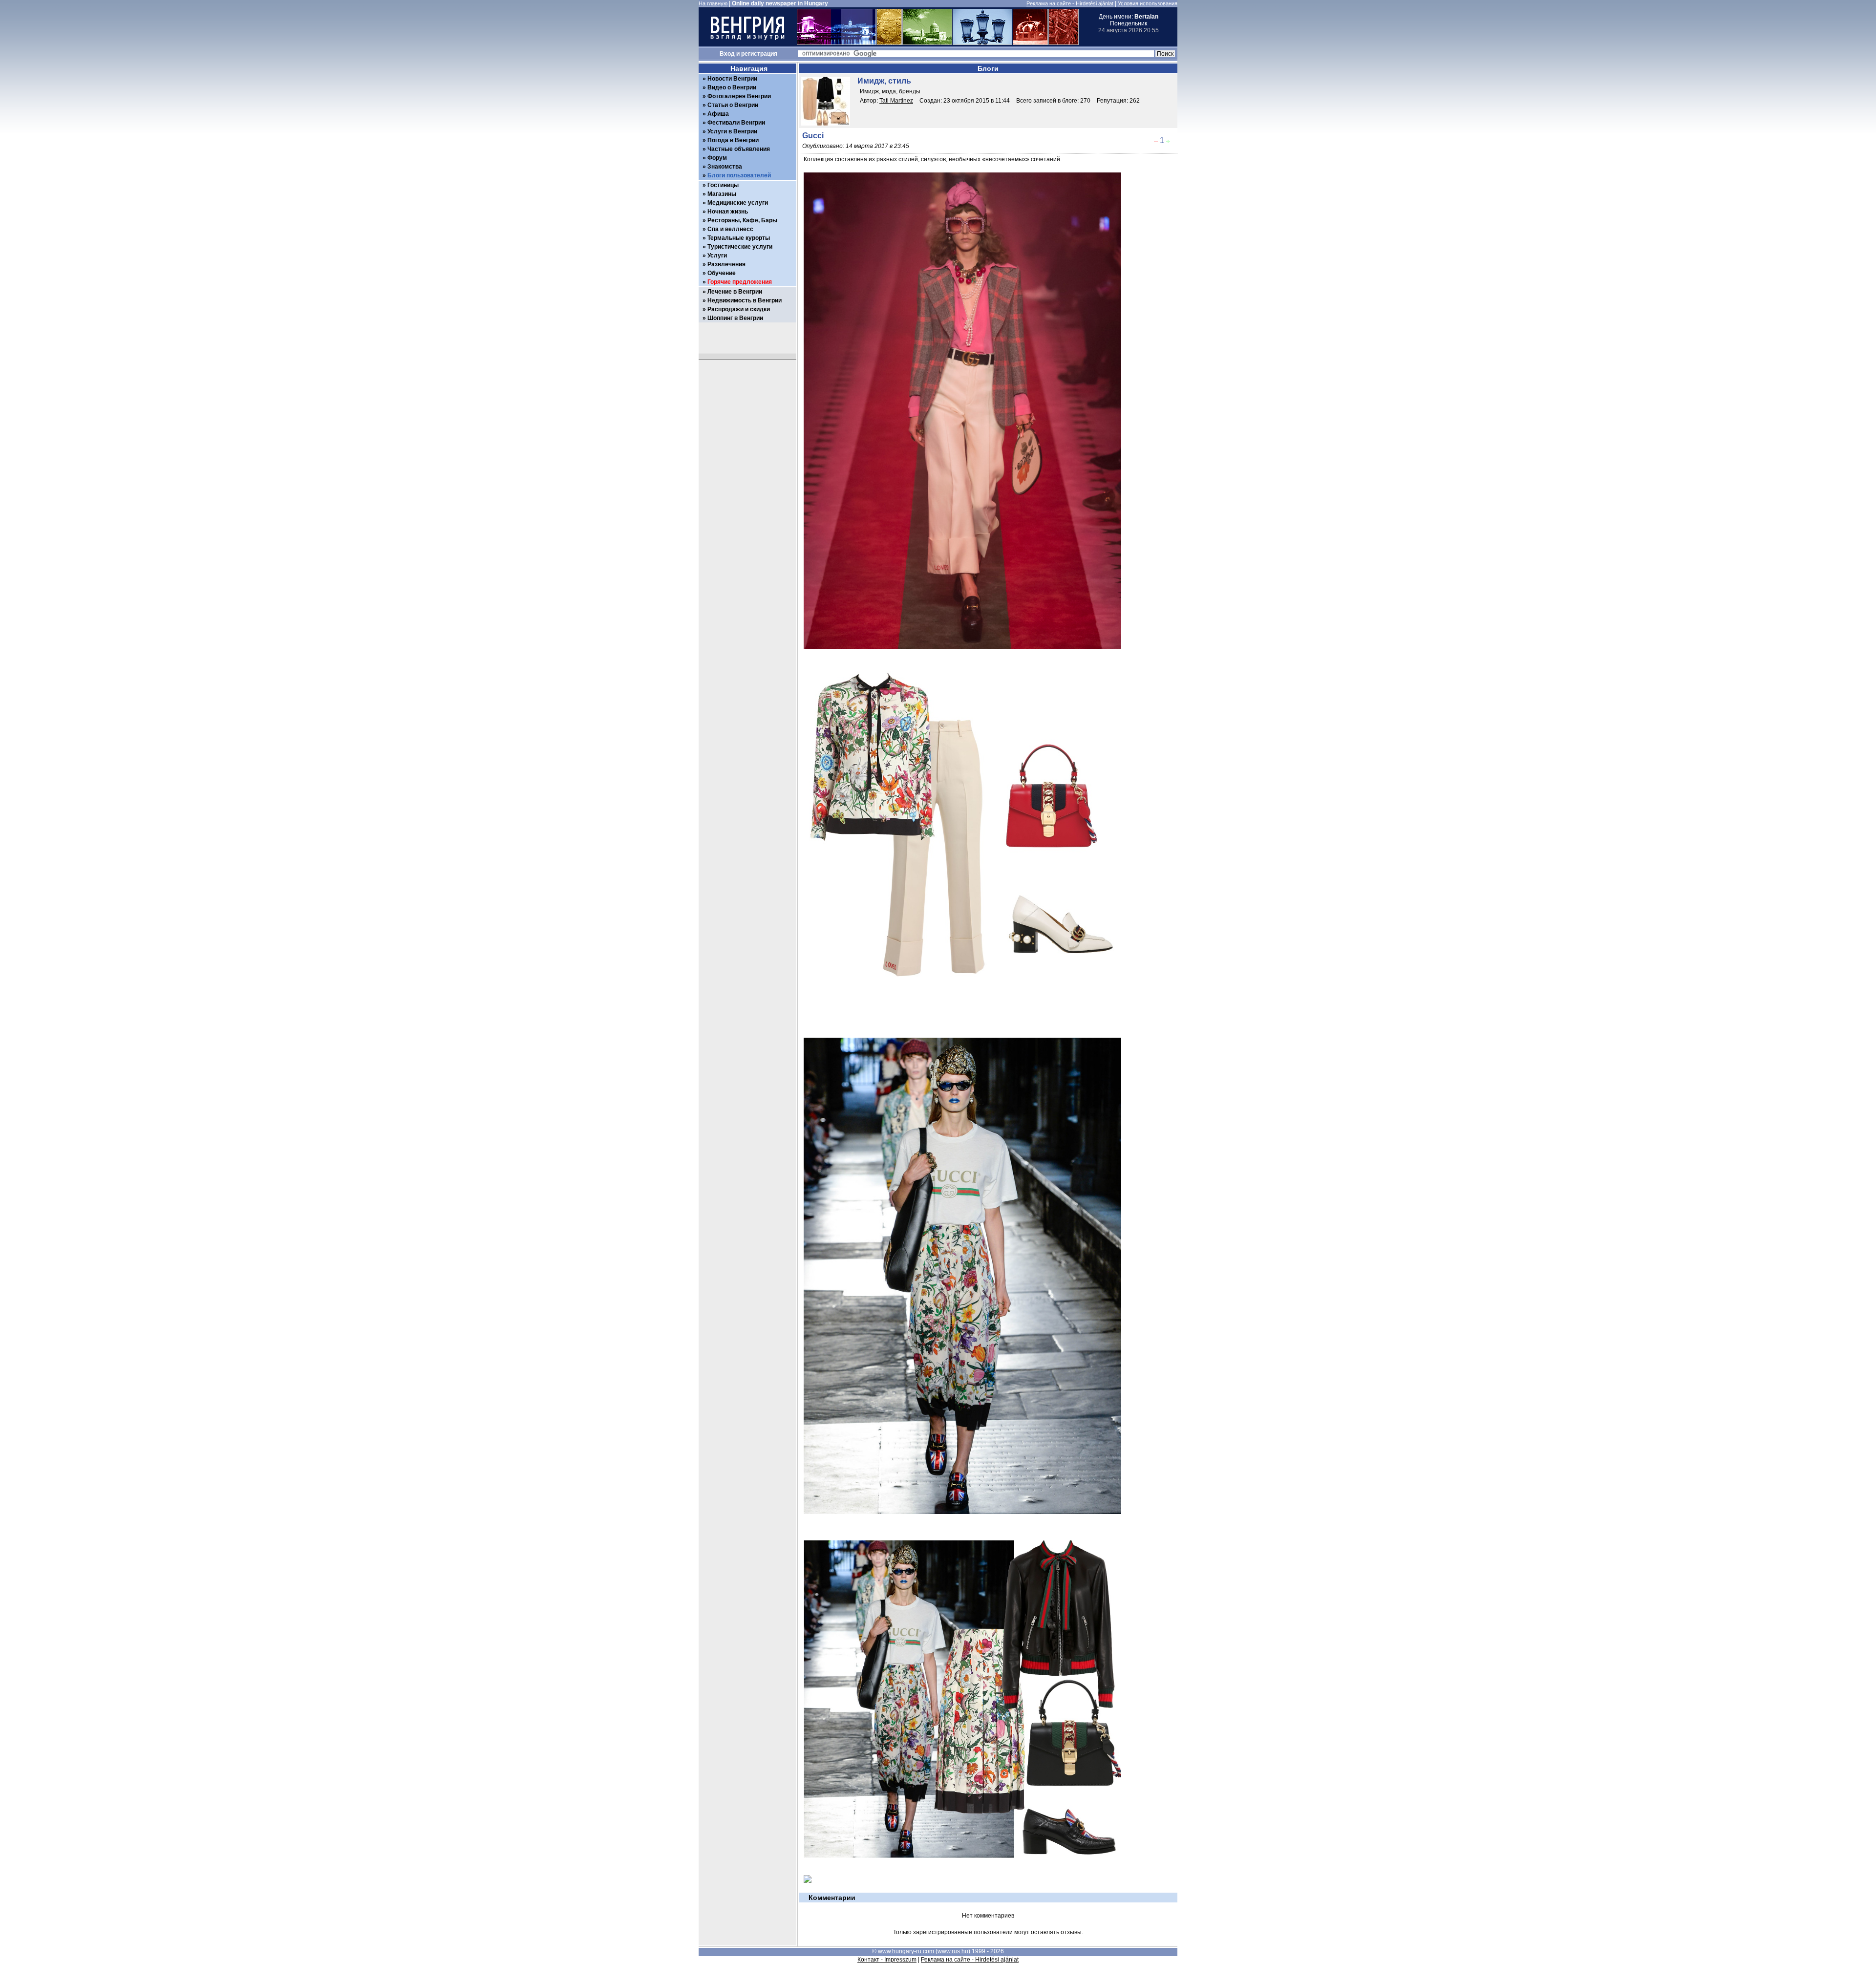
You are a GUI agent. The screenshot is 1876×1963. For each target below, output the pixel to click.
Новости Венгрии (732, 79)
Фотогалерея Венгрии (739, 96)
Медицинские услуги (738, 203)
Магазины (722, 194)
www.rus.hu (953, 1951)
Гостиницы (723, 185)
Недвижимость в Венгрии (745, 300)
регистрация (759, 54)
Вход (727, 54)
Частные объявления (739, 149)
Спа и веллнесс (730, 229)
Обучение (722, 273)
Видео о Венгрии (732, 87)
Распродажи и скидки (739, 309)
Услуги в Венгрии (732, 131)
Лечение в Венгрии (735, 292)
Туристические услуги (740, 247)
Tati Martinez (896, 101)
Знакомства (725, 167)
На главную (713, 3)
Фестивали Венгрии (736, 123)
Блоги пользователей (739, 175)
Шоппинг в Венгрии (735, 318)
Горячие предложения (740, 282)
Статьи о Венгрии (733, 105)
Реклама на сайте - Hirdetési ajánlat (1070, 3)
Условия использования (1148, 3)
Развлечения (726, 264)
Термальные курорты (739, 238)
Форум (717, 158)
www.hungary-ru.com (906, 1951)
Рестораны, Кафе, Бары (742, 220)
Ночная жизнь (728, 212)
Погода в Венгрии (733, 140)
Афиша (718, 114)
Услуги (717, 256)
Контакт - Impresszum (887, 1960)
